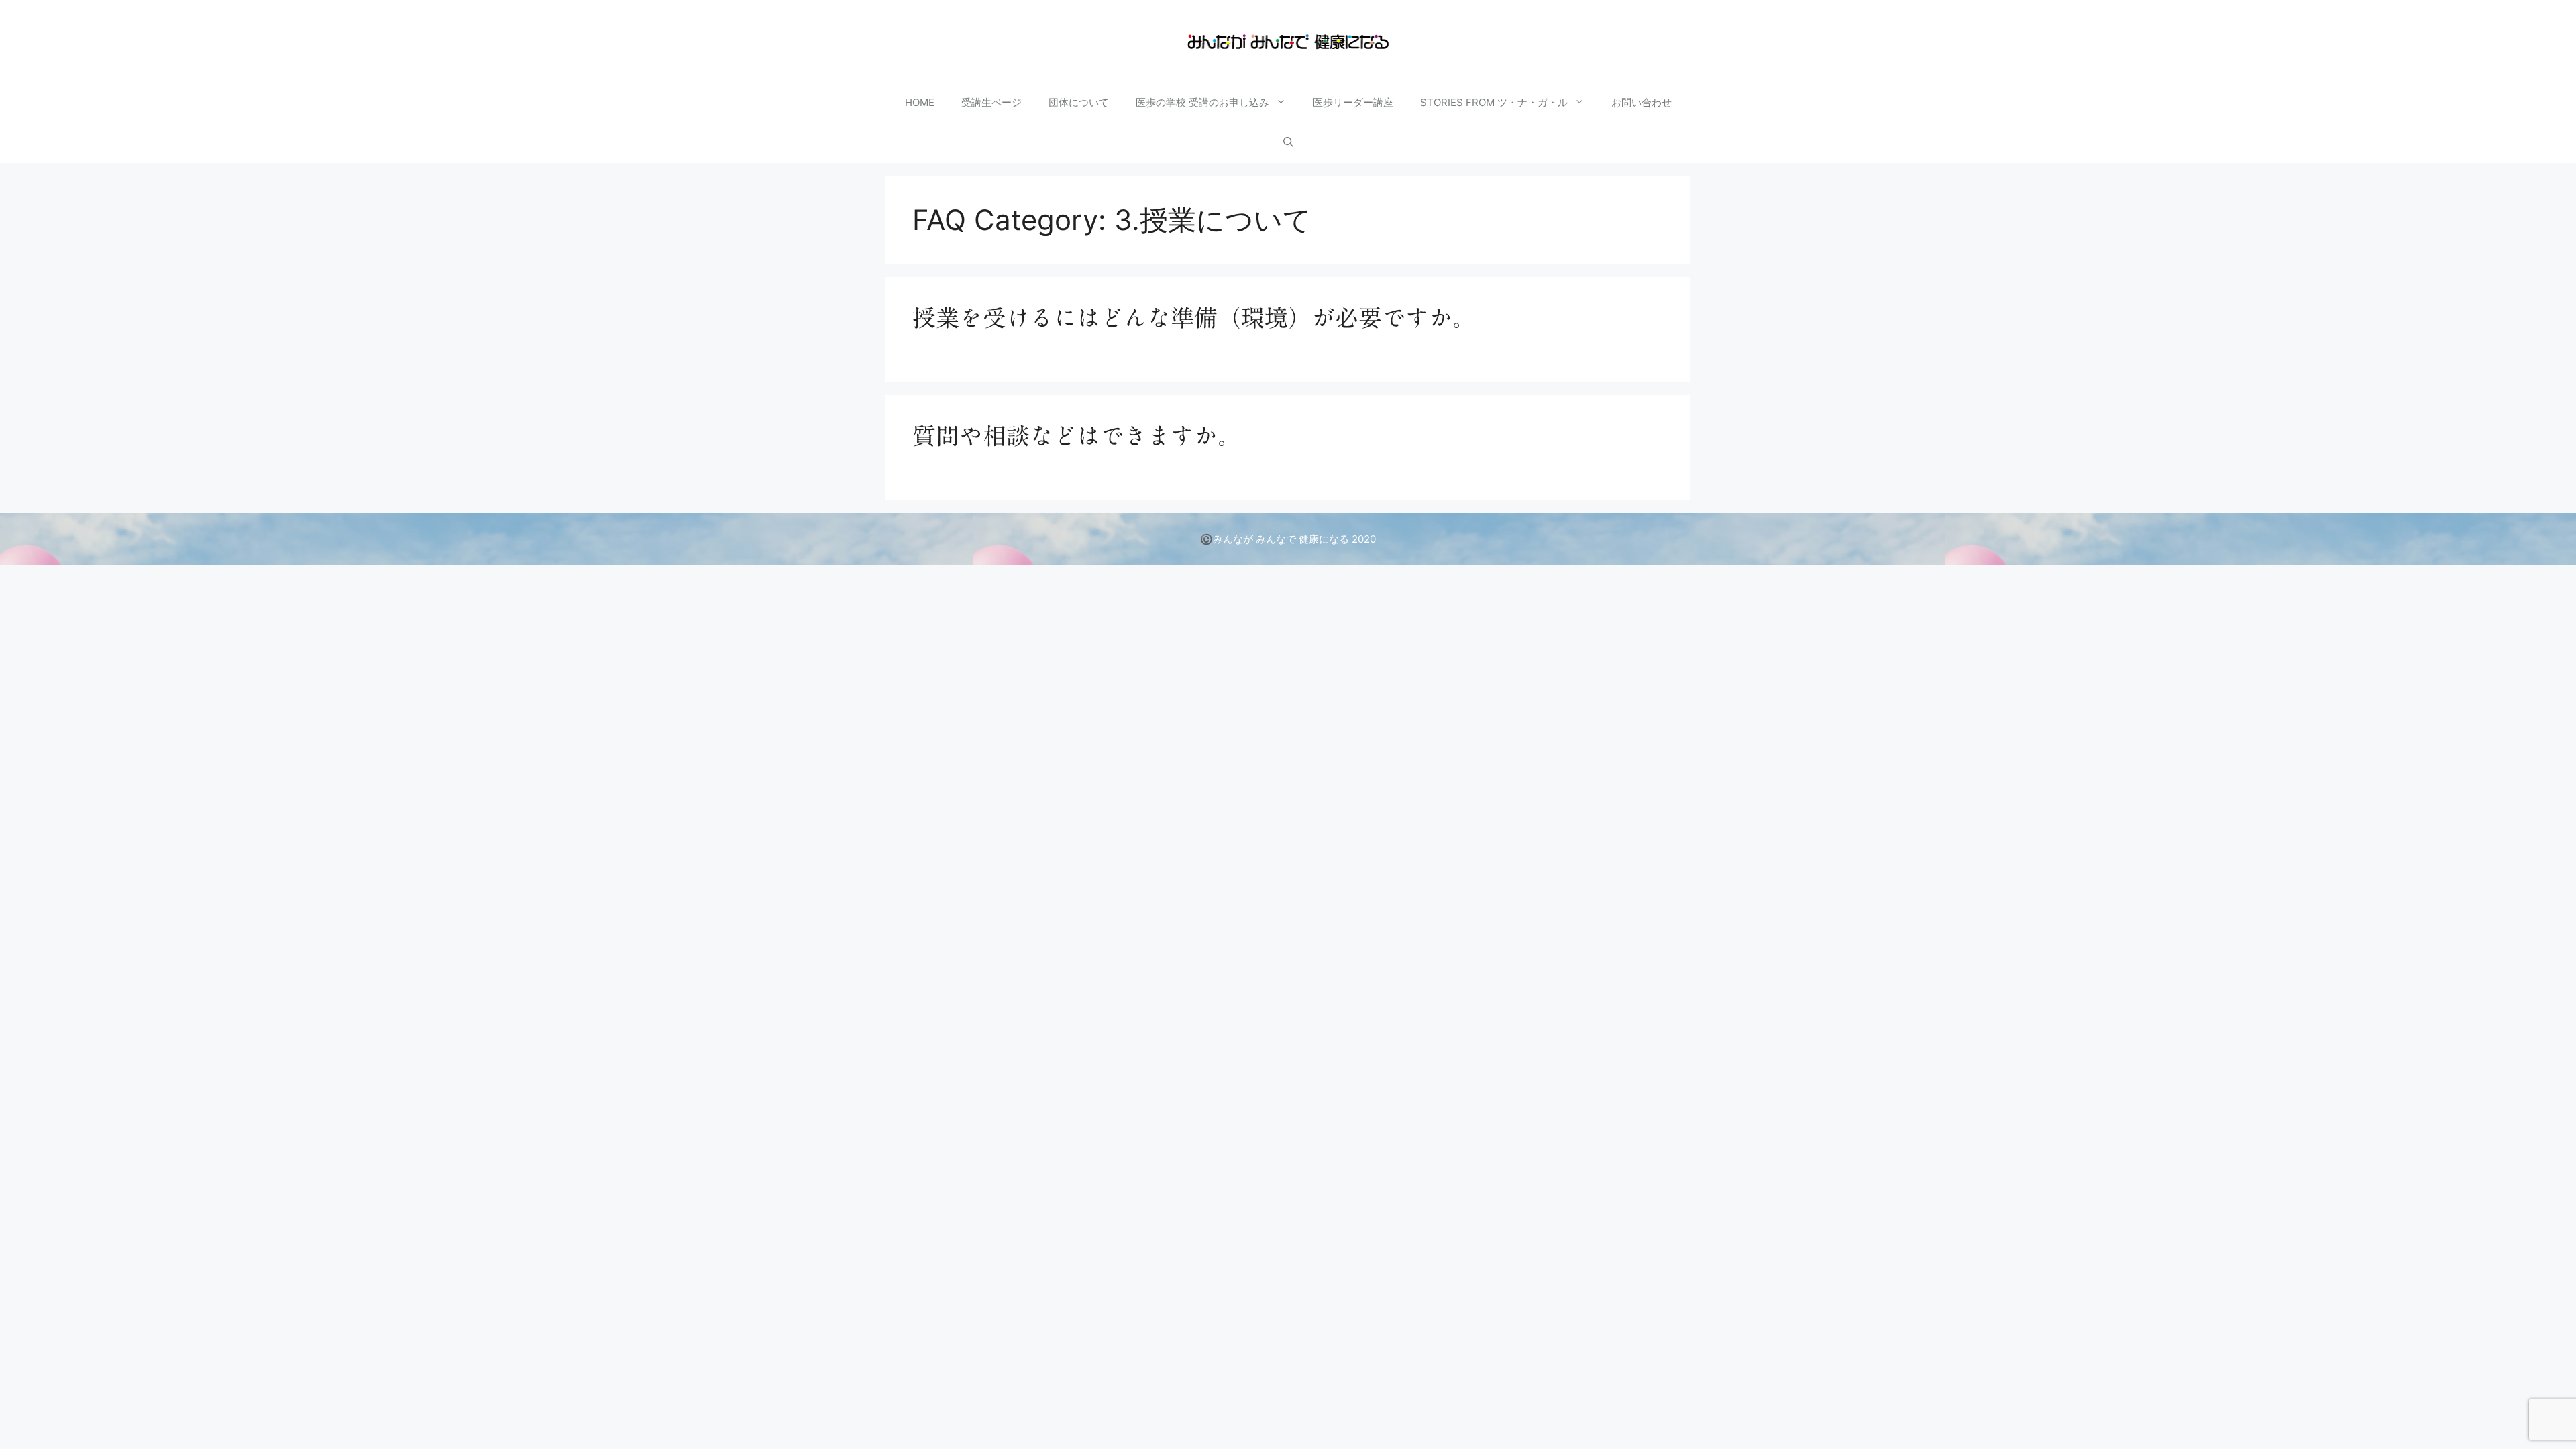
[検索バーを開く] (1288, 143)
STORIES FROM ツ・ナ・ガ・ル (1494, 102)
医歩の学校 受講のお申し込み (1202, 102)
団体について (1079, 102)
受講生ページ (991, 102)
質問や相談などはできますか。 (1077, 436)
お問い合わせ (1642, 102)
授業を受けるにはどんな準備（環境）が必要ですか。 (1194, 318)
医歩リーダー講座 (1353, 102)
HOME (920, 102)
